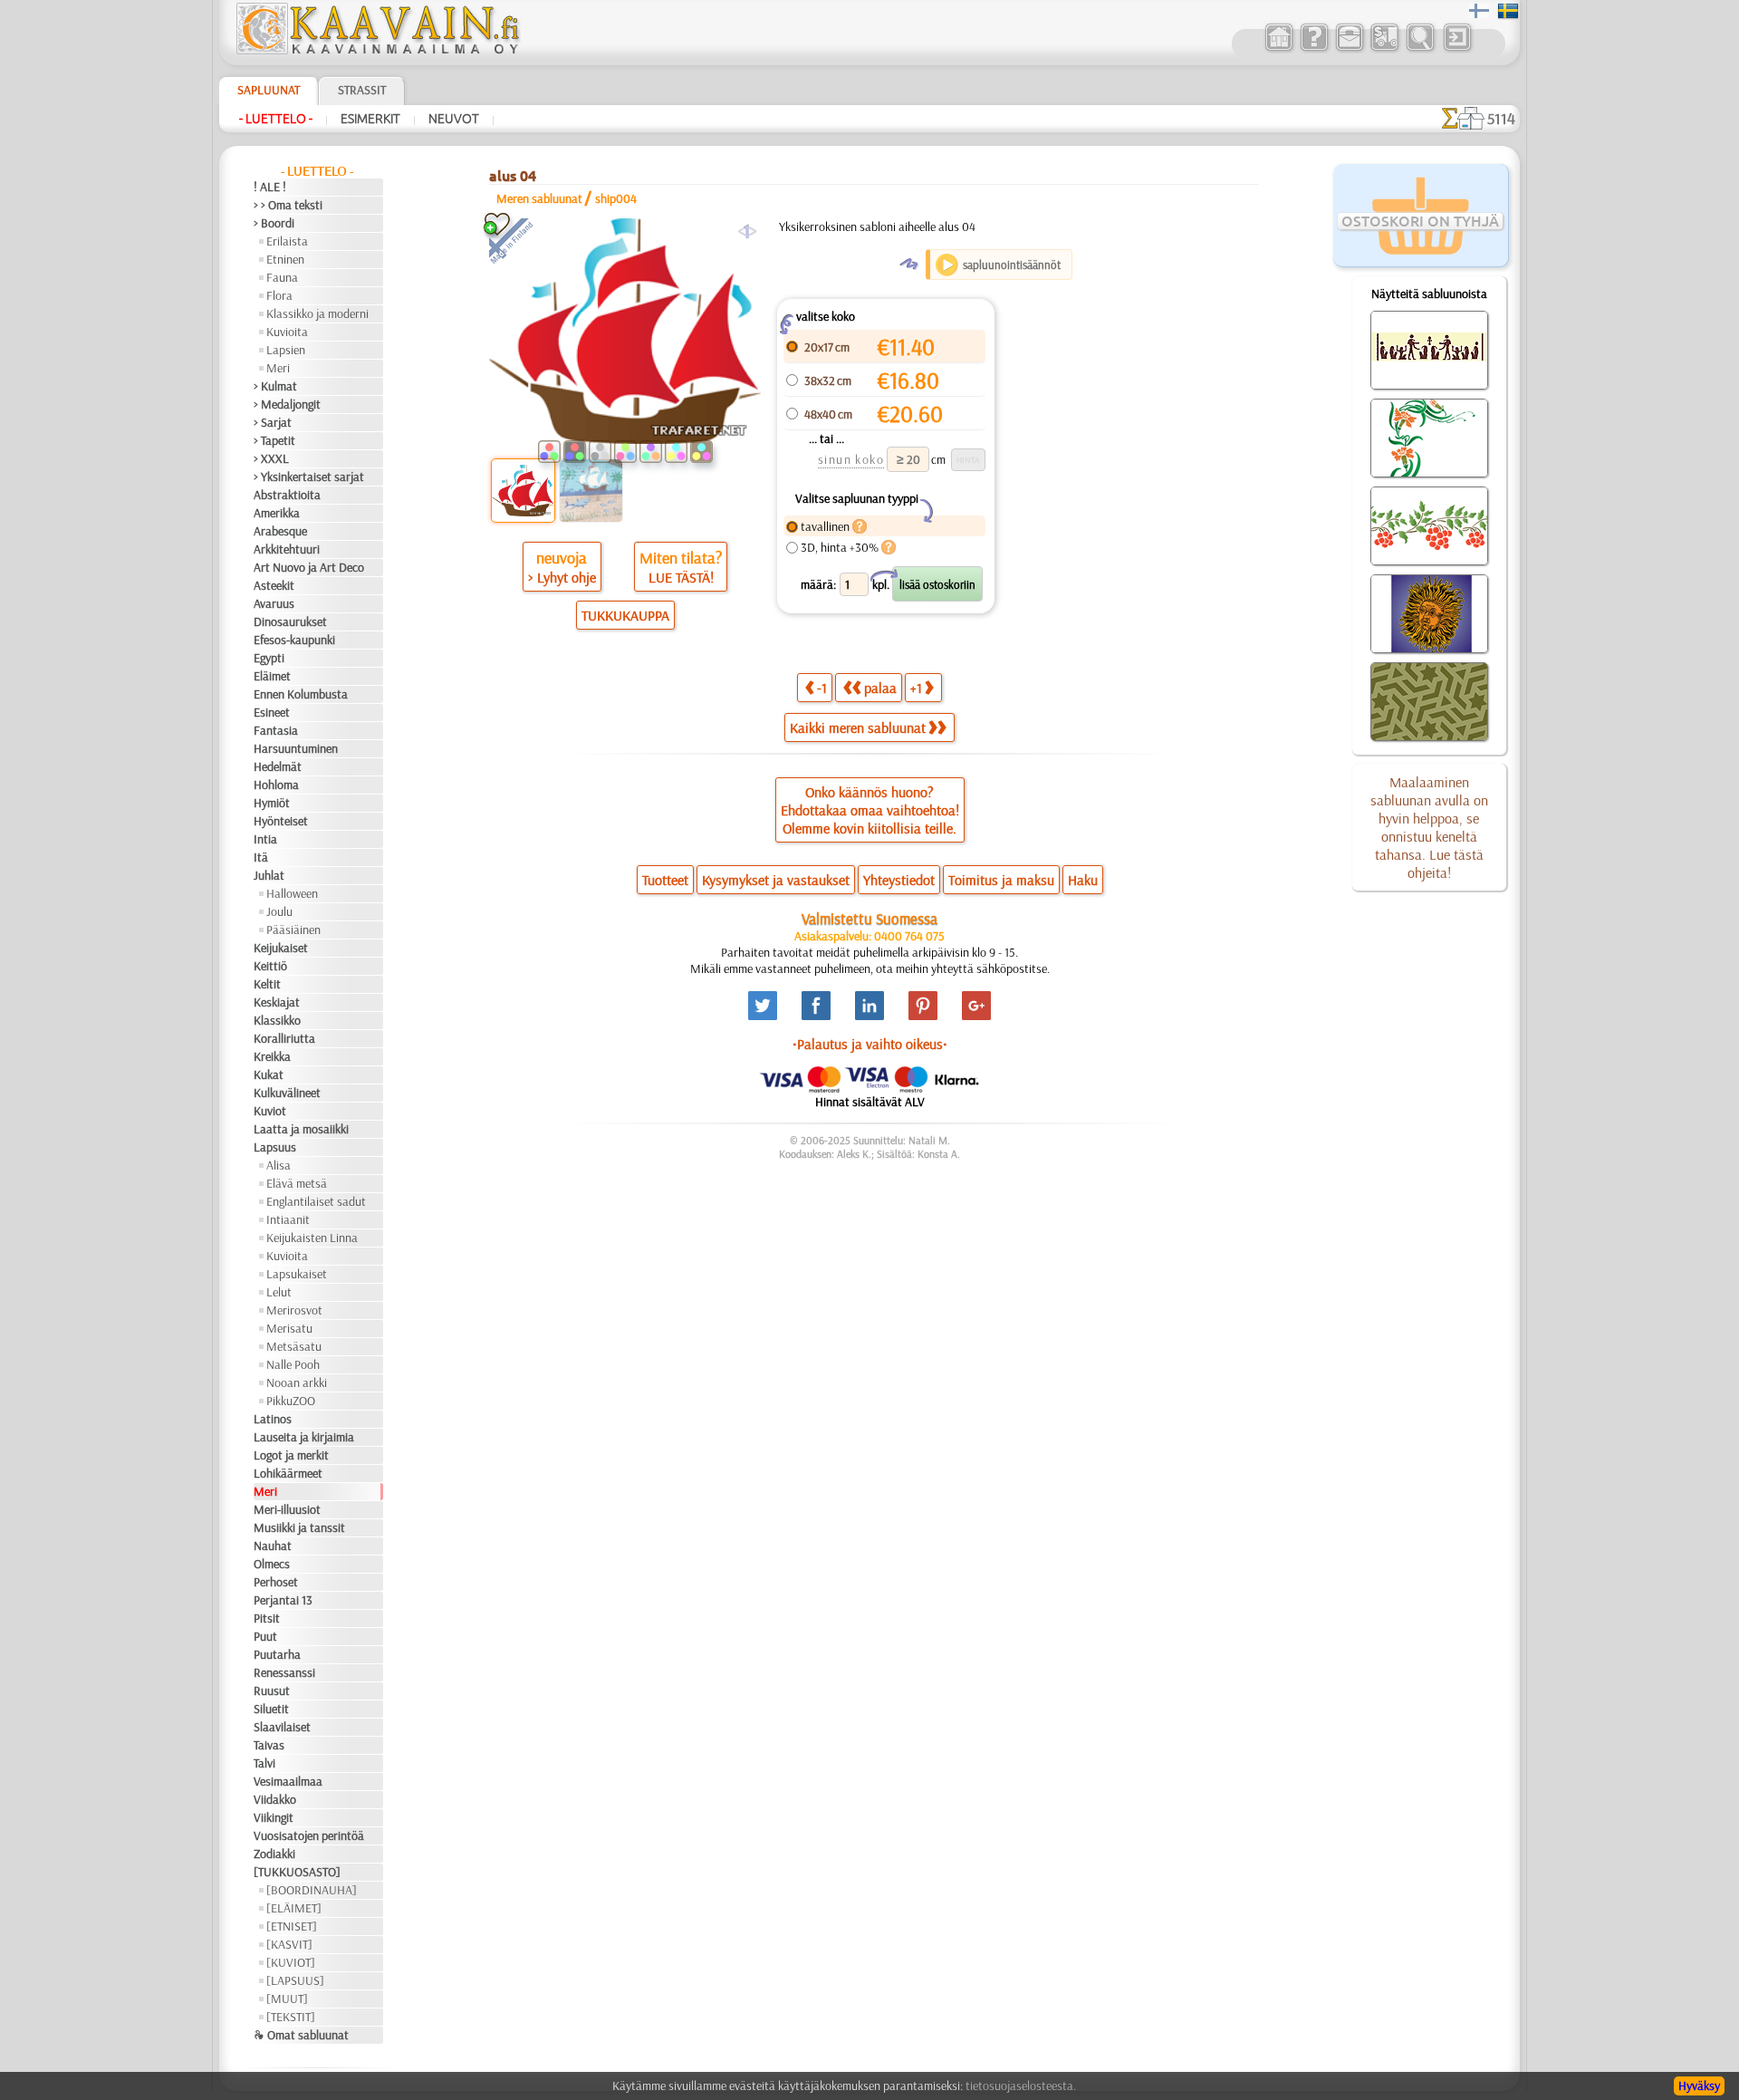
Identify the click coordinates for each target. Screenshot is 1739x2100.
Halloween (292, 893)
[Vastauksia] (1314, 49)
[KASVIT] (289, 1944)
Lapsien (286, 350)
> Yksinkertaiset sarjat (309, 477)
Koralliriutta (284, 1038)
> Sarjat (273, 422)
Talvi (264, 1763)
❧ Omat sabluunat (301, 2035)
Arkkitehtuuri (287, 549)
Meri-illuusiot (287, 1509)
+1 (916, 688)
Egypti (269, 658)
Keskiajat (277, 1002)
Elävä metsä (297, 1183)
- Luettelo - (276, 119)
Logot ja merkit (291, 1455)
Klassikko (277, 1020)
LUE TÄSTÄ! (681, 577)
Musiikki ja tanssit (299, 1527)
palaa (880, 688)
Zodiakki (274, 1854)
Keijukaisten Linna (312, 1238)
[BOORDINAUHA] (312, 1890)
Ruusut (272, 1691)
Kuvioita (287, 332)
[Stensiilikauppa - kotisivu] (377, 50)
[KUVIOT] (291, 1962)
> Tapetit (274, 440)
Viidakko (275, 1799)
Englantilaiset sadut (316, 1201)
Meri (278, 368)
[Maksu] (1384, 49)
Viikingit (274, 1817)
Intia (265, 839)
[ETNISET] (292, 1926)
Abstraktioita (287, 495)
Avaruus (274, 603)
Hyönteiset (281, 821)
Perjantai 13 (283, 1600)
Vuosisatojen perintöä (309, 1835)
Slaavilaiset (282, 1727)
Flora (279, 295)
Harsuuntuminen (296, 748)
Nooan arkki (297, 1382)
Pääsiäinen (293, 930)
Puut (265, 1636)
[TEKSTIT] (291, 2017)
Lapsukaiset (297, 1274)
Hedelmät (278, 766)
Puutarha (277, 1654)
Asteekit (274, 585)
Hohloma (276, 785)
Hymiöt (272, 803)
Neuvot (454, 119)
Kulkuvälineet (287, 1093)
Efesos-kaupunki (294, 640)
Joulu (279, 911)
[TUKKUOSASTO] (297, 1872)
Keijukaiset (281, 948)
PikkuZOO (291, 1401)
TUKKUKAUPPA (625, 615)
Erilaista (287, 241)
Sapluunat (269, 90)
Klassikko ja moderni (317, 313)
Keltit (267, 984)
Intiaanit (288, 1219)
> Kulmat (275, 386)
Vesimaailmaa (288, 1781)
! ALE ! (270, 187)
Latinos (273, 1419)
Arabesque (280, 531)
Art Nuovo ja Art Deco (309, 567)
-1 (822, 688)
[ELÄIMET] (294, 1908)
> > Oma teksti (288, 205)
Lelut (279, 1292)
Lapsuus (275, 1147)
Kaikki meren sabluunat (858, 727)
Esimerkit (370, 119)
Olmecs (272, 1564)
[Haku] (1420, 49)
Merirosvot (294, 1310)
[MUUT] (287, 1999)
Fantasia (276, 730)
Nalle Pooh (293, 1364)
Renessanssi (284, 1672)
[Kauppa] (1278, 49)
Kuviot (270, 1111)
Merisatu (289, 1328)
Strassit (362, 90)
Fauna (282, 277)
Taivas (269, 1745)
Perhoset (276, 1582)
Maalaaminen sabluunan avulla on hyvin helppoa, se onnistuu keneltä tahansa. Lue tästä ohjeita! (1429, 827)
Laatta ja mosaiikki (301, 1129)
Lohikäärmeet (288, 1473)
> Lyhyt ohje (562, 577)
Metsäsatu (294, 1346)
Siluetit (271, 1709)
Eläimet (272, 676)
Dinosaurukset (290, 621)
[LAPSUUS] (295, 1980)
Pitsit (267, 1618)
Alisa (279, 1165)
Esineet (272, 712)
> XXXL (271, 458)
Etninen (285, 259)
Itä (261, 857)
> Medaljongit (287, 404)
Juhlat (269, 875)
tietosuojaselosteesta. (1021, 2086)
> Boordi (274, 223)
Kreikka (272, 1056)
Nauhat (273, 1546)
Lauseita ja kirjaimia (304, 1437)
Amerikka (277, 513)
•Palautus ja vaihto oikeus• (870, 1044)
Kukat (269, 1074)
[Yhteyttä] (1349, 49)
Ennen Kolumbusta (301, 694)
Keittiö (270, 966)
